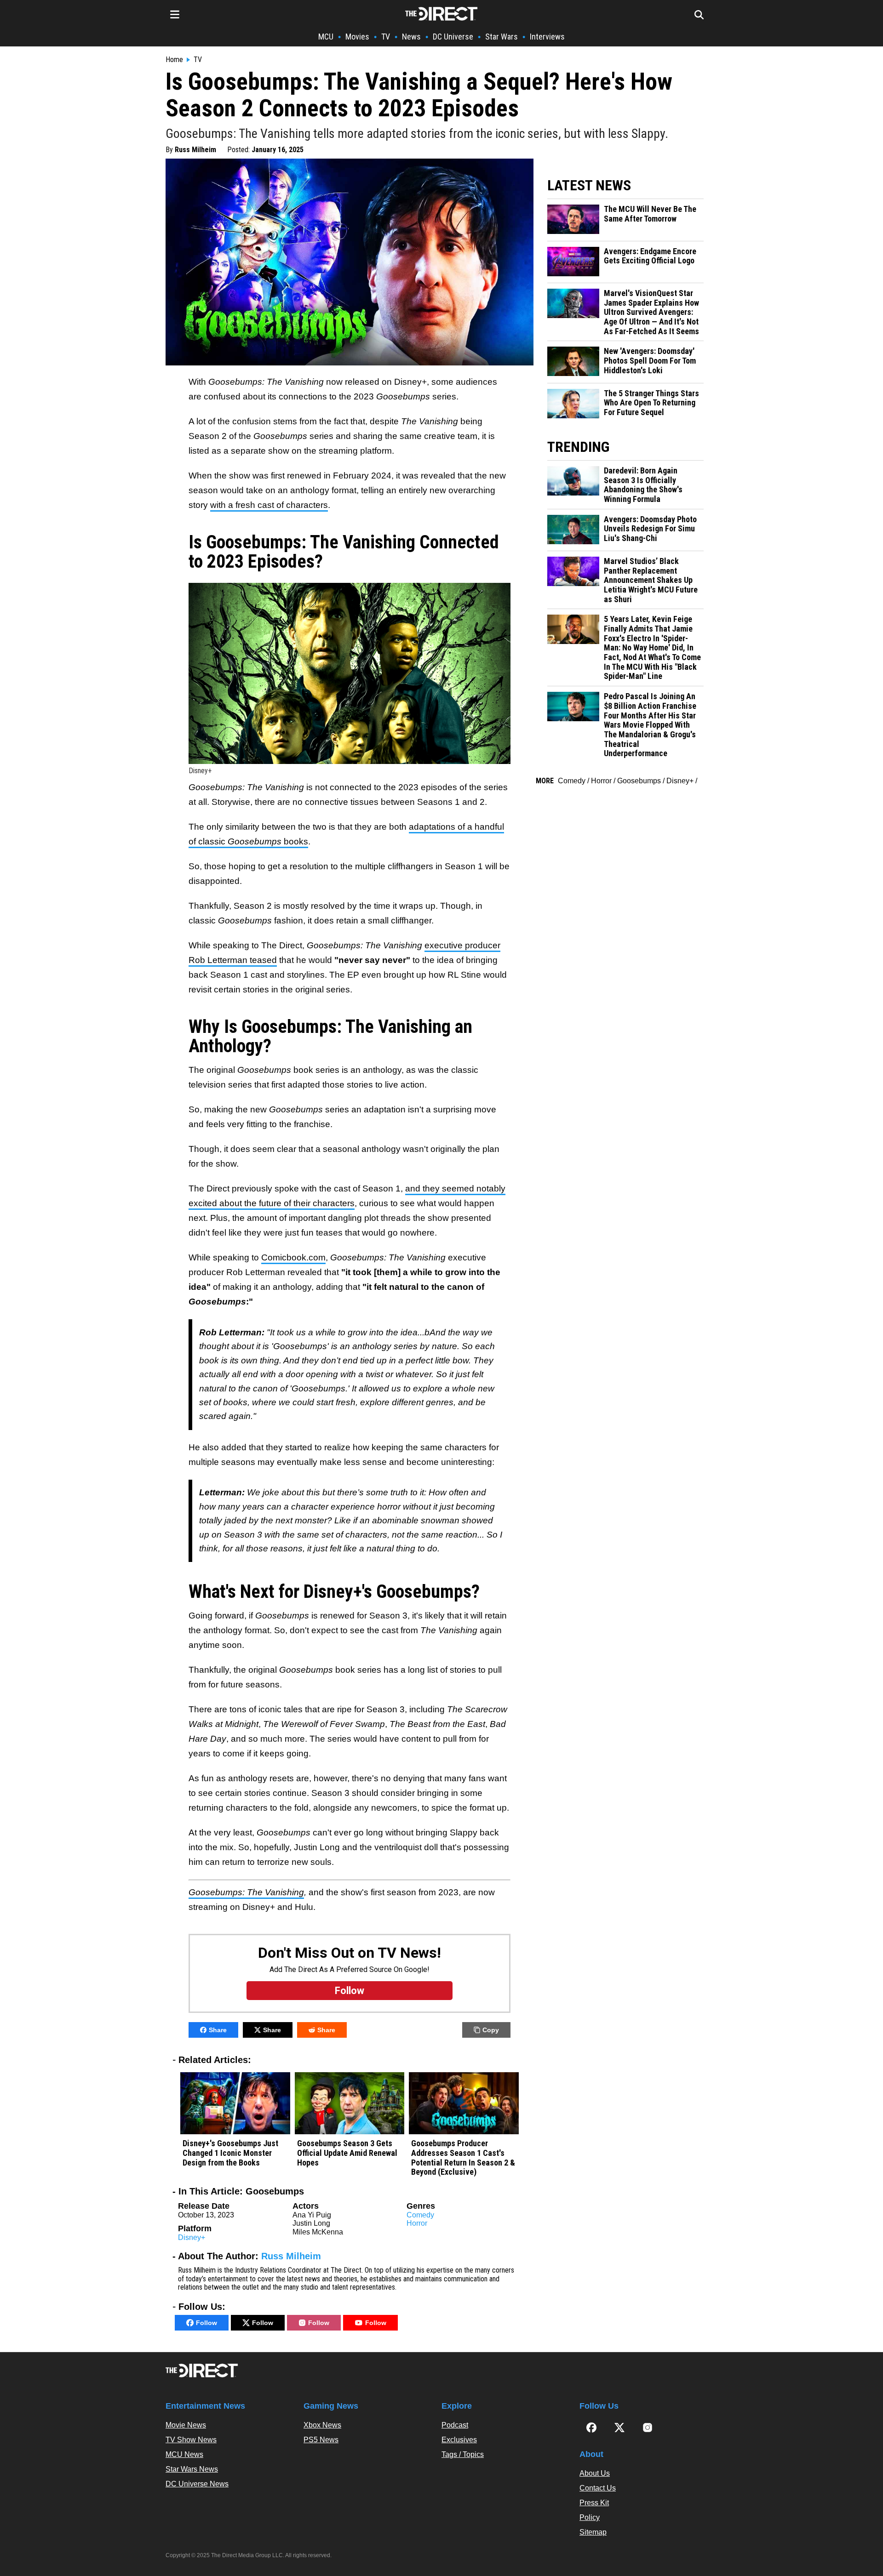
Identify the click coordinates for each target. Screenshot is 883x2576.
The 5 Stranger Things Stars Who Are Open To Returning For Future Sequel (651, 403)
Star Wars (502, 37)
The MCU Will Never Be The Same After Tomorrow (650, 214)
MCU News (184, 2454)
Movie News (186, 2425)
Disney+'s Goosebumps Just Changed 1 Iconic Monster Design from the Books (230, 2153)
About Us (595, 2473)
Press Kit (594, 2503)
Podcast (455, 2425)
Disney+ (192, 2237)
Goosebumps (639, 781)
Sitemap (593, 2532)
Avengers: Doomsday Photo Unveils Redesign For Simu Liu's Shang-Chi (650, 529)
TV (386, 37)
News (411, 37)
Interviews (547, 37)
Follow (206, 2323)
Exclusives (459, 2440)
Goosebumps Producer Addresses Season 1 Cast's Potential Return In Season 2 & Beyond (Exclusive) (463, 2158)
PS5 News (321, 2440)
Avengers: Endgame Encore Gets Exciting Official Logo (650, 256)
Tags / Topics (463, 2454)
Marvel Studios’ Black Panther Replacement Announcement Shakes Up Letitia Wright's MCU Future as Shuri (651, 580)
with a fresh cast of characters (269, 505)
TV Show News (191, 2440)
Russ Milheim (195, 150)
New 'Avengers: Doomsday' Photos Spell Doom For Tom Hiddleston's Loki (650, 361)
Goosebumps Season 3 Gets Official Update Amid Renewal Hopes (347, 2153)
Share (218, 2030)
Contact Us (598, 2488)
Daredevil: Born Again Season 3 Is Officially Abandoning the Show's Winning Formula (643, 485)
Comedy (420, 2215)
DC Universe (453, 37)
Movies (357, 37)
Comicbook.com (293, 1257)
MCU (326, 37)
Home (174, 60)
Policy (590, 2517)
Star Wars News (192, 2469)
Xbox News (322, 2425)
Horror (417, 2223)
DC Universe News (197, 2484)
